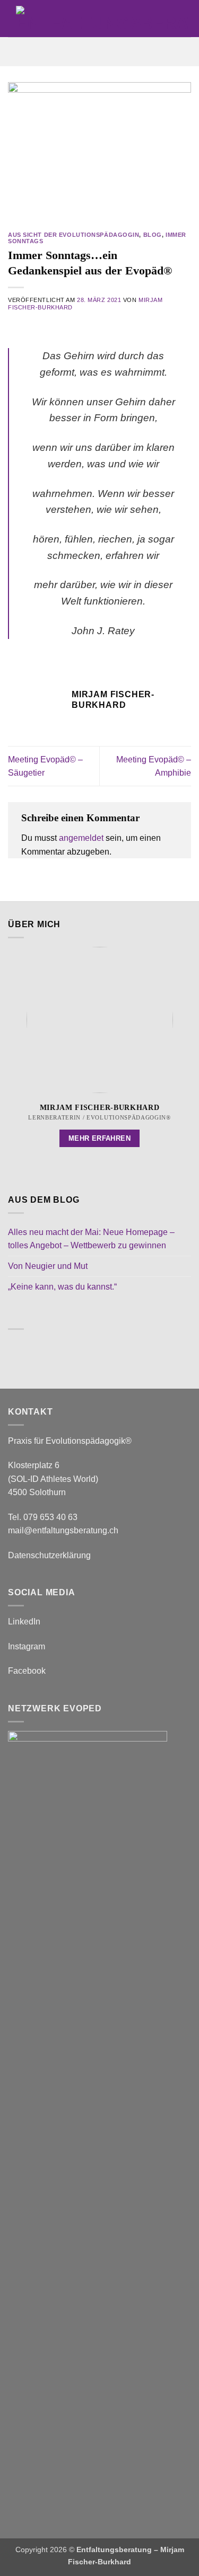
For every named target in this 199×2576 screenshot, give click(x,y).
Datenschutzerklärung (49, 1555)
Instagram (27, 1646)
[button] (99, 52)
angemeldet (81, 838)
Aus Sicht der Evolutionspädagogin (73, 235)
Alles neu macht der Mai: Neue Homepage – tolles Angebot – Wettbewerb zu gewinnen (91, 1239)
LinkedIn (24, 1622)
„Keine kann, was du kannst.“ (62, 1287)
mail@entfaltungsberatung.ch (63, 1530)
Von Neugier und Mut (48, 1266)
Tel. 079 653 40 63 (43, 1517)
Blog (153, 235)
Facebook (27, 1671)
